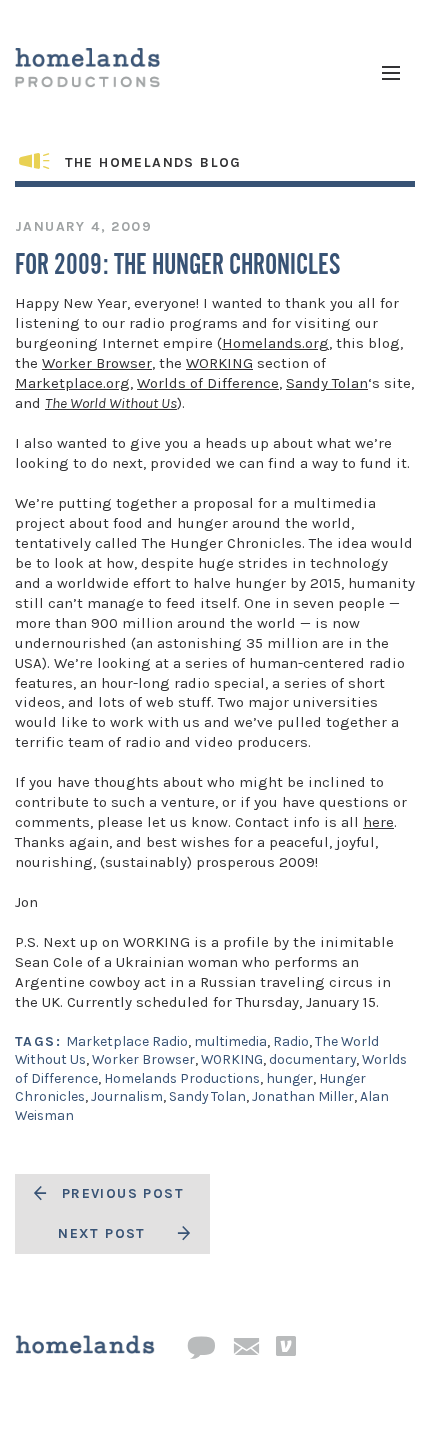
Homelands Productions (182, 1078)
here (378, 822)
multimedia (230, 1041)
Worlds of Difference (208, 383)
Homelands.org (275, 343)
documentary (312, 1059)
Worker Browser (97, 363)
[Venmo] (286, 1347)
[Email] (246, 1348)
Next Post (102, 1233)
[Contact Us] (201, 1348)
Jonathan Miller (303, 1096)
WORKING (219, 363)
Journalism (127, 1096)
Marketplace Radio (127, 1041)
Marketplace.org (72, 383)
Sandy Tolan (327, 383)
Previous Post (123, 1193)
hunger (289, 1078)
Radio (291, 1041)
